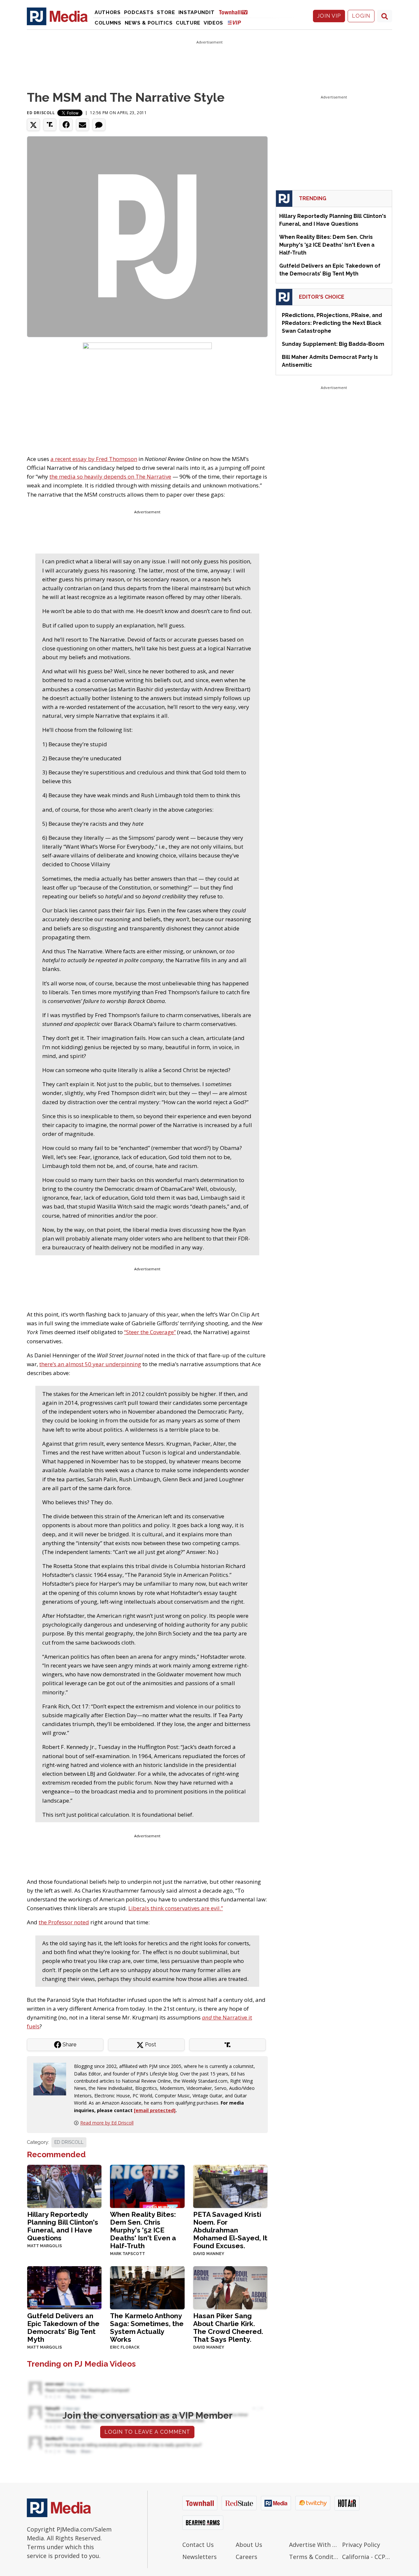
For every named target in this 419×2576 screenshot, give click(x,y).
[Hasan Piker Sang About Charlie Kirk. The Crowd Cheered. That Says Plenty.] (230, 2287)
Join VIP (329, 16)
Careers (246, 2557)
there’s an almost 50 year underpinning (90, 1364)
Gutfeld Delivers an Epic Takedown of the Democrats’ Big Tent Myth (63, 2328)
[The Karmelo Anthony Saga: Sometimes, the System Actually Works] (147, 2287)
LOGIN (361, 16)
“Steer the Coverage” (150, 1332)
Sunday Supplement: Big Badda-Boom (333, 344)
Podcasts (139, 12)
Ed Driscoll (41, 113)
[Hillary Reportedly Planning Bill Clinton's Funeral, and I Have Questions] (64, 2186)
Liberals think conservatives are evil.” (176, 1908)
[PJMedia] (57, 16)
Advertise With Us (314, 2545)
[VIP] (234, 22)
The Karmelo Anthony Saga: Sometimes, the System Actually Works (147, 2328)
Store (166, 12)
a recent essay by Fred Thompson (94, 459)
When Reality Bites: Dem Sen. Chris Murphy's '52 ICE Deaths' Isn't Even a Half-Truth (143, 2230)
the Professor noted (64, 1922)
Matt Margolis (45, 2246)
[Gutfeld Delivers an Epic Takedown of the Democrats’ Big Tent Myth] (64, 2287)
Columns (108, 23)
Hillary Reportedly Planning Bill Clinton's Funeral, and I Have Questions (63, 2226)
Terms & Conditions (314, 2557)
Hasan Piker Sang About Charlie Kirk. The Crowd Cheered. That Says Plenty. (228, 2328)
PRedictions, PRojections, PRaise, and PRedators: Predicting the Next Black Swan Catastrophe (332, 323)
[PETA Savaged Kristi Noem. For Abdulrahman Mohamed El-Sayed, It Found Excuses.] (230, 2186)
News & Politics (149, 23)
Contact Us (198, 2545)
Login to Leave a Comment (147, 2432)
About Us (249, 2545)
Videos (213, 23)
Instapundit (197, 12)
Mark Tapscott (128, 2254)
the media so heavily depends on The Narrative (110, 476)
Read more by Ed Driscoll (107, 2123)
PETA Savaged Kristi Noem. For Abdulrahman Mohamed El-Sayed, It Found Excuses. (230, 2230)
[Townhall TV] (236, 12)
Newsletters (200, 2557)
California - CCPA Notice (367, 2557)
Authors (108, 12)
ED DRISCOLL (69, 2142)
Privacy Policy (361, 2545)
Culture (188, 23)
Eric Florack (125, 2347)
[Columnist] (52, 2079)
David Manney (209, 2254)
